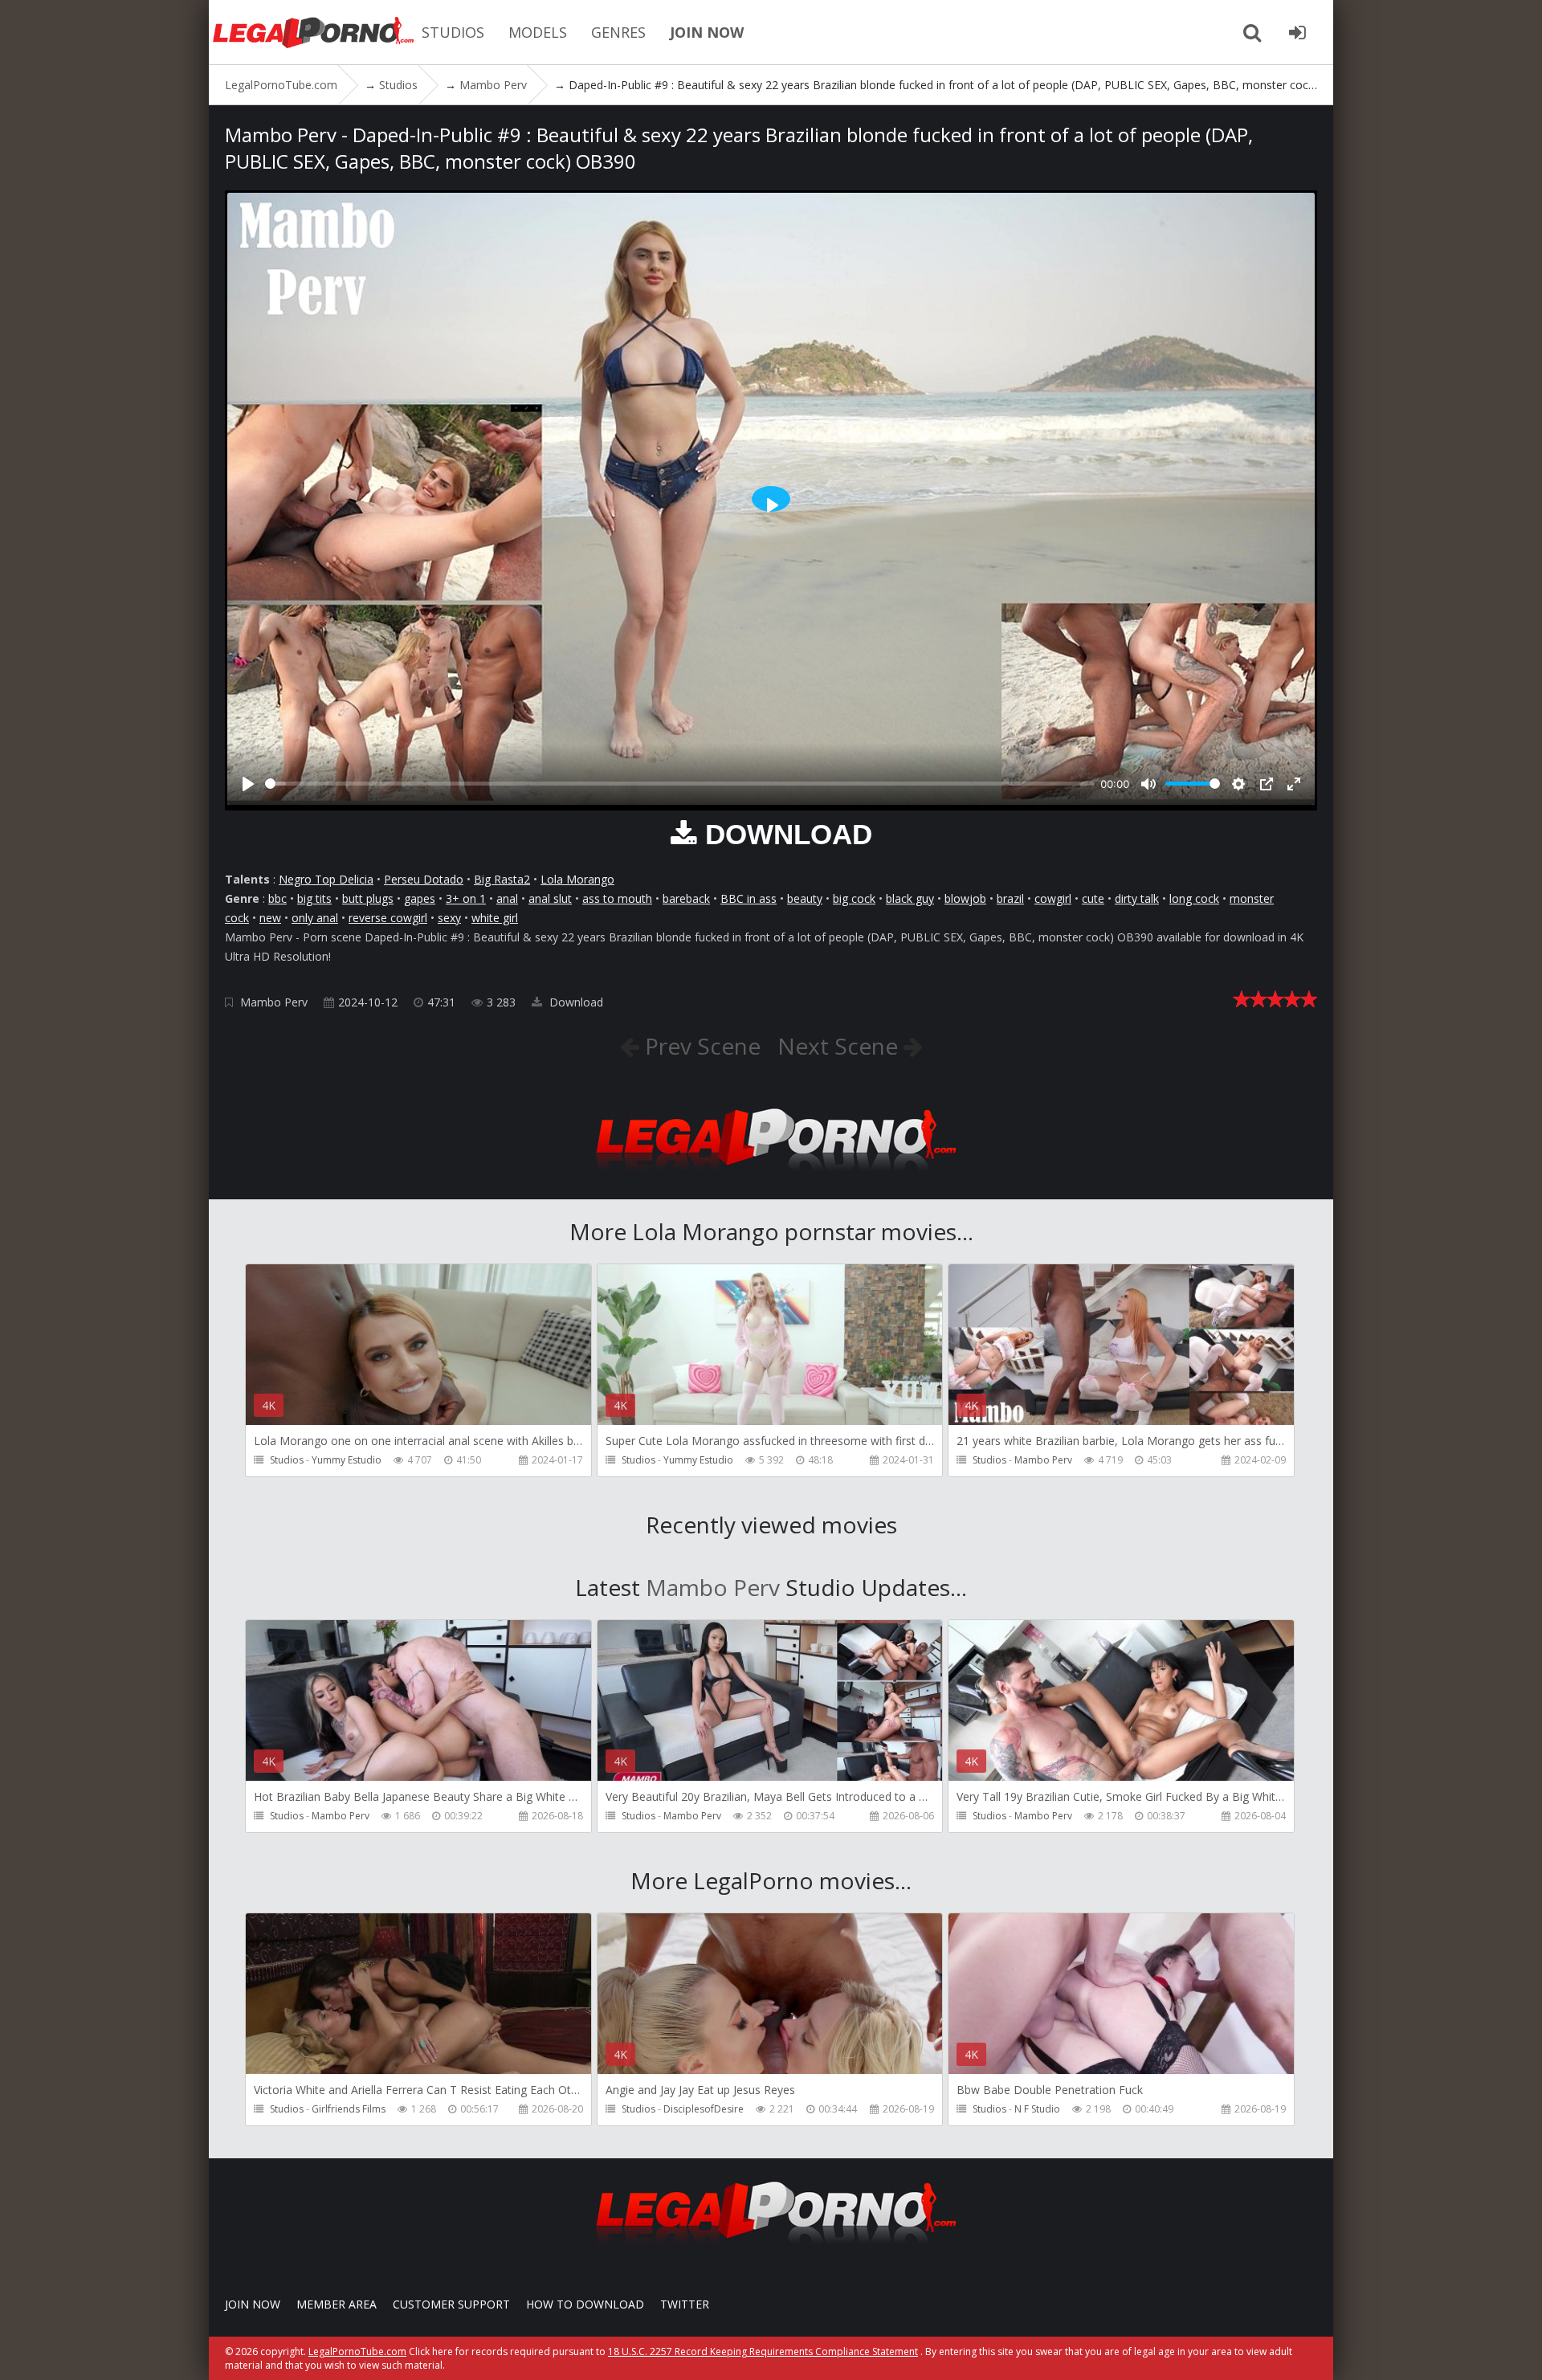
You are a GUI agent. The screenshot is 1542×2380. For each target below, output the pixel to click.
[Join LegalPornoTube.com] (1297, 32)
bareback (686, 898)
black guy (910, 898)
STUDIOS (453, 32)
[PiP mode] (1267, 784)
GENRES (618, 32)
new (270, 918)
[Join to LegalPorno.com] (771, 1176)
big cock (854, 898)
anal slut (550, 898)
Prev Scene (700, 1046)
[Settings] (1238, 784)
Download (575, 1002)
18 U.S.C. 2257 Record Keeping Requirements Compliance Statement (763, 2351)
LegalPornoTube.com (313, 32)
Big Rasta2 (502, 879)
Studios (287, 1460)
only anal (315, 918)
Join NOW (253, 2304)
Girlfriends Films (349, 2109)
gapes (420, 898)
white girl (495, 918)
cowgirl (1053, 898)
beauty (805, 898)
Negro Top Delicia (326, 879)
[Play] (248, 784)
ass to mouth (617, 898)
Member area (337, 2304)
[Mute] (1148, 784)
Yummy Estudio (347, 1460)
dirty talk (1137, 898)
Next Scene (840, 1046)
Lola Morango (577, 879)
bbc (277, 898)
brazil (1010, 898)
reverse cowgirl (388, 918)
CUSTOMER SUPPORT (451, 2304)
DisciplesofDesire (704, 2109)
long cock (1194, 898)
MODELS (538, 32)
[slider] (680, 784)
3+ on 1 (466, 898)
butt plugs (368, 898)
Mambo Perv (274, 1002)
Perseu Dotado (424, 879)
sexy (449, 918)
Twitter (685, 2304)
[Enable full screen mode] (1294, 784)
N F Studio (1037, 2109)
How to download (585, 2304)
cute (1093, 898)
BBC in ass (749, 898)
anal (507, 898)
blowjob (965, 898)
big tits (314, 898)
